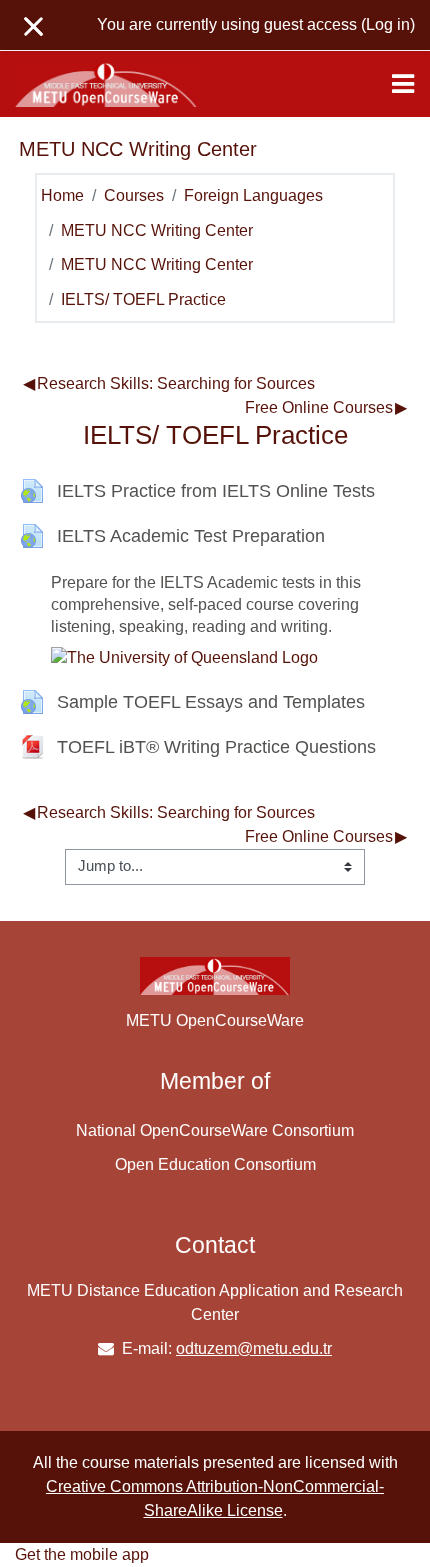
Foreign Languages (253, 195)
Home (62, 195)
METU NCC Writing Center (157, 230)
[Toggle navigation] (403, 84)
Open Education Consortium (215, 1164)
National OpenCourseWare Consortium (215, 1130)
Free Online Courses (326, 407)
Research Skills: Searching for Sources (169, 383)
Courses (134, 195)
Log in (388, 24)
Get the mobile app (82, 1554)
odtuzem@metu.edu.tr (254, 1348)
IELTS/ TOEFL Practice (143, 299)
